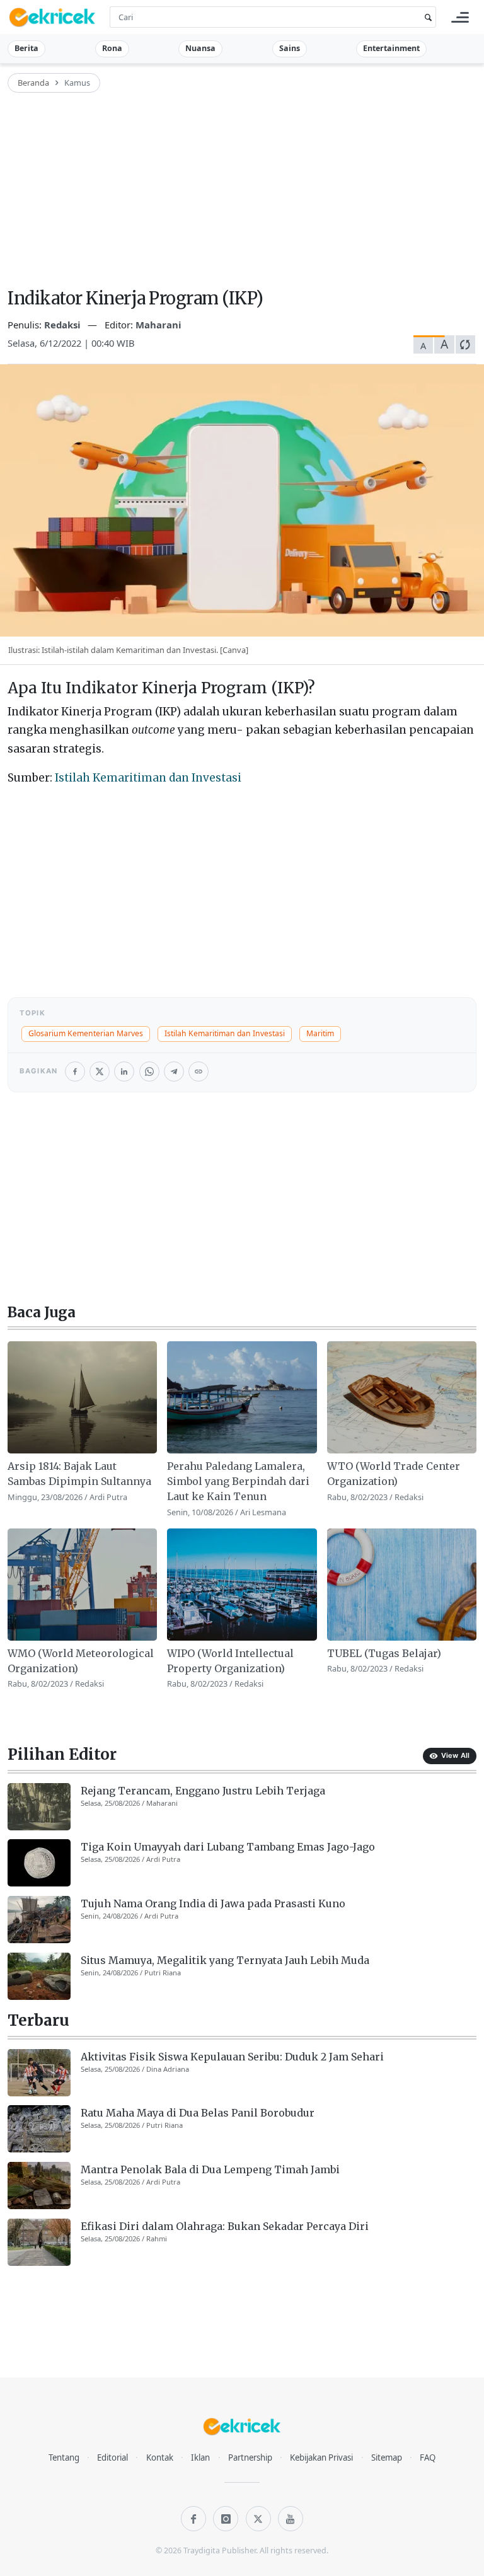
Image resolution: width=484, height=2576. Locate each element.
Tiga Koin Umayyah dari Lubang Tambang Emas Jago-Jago (228, 1847)
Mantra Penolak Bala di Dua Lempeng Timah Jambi (210, 2169)
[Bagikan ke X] (100, 1071)
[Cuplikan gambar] (82, 1397)
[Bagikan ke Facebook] (75, 1071)
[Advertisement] (242, 192)
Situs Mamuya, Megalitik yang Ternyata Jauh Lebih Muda (225, 1960)
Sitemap (387, 2458)
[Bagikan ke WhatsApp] (149, 1071)
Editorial (112, 2458)
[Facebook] (193, 2519)
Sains (290, 48)
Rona (112, 48)
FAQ (428, 2458)
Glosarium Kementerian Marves (86, 1033)
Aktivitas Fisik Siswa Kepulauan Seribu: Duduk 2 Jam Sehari (232, 2057)
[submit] (426, 17)
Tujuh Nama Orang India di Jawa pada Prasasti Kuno (213, 1903)
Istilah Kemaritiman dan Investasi (148, 778)
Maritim (320, 1033)
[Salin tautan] (199, 1071)
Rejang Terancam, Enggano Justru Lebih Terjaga (203, 1791)
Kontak (160, 2458)
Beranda (33, 83)
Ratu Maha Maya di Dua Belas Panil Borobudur (198, 2113)
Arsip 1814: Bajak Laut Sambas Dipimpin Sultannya (79, 1474)
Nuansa (200, 48)
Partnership (250, 2458)
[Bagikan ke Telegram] (174, 1071)
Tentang (64, 2458)
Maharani (158, 325)
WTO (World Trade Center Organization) (394, 1474)
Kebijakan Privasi (321, 2458)
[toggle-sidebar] (460, 17)
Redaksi (64, 325)
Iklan (200, 2458)
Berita (26, 48)
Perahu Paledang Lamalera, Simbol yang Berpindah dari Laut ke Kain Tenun (238, 1481)
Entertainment (391, 48)
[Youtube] (291, 2519)
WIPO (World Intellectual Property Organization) (230, 1661)
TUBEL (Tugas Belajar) (384, 1653)
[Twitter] (258, 2519)
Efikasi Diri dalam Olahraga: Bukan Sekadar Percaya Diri (225, 2226)
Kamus (77, 83)
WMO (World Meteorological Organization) (81, 1661)
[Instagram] (226, 2519)
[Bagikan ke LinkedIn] (124, 1071)
